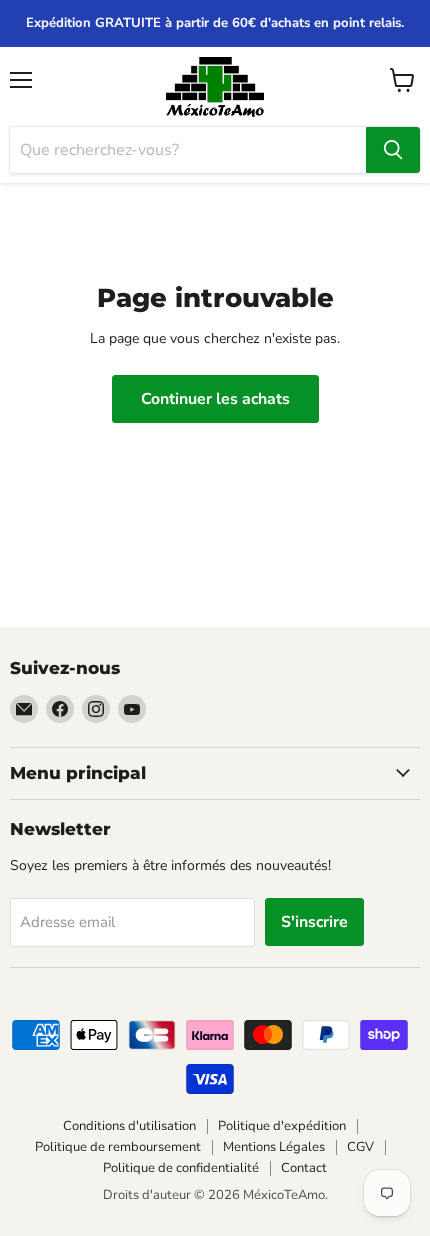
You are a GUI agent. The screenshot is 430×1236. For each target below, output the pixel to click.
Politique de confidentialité (181, 1168)
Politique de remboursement (118, 1147)
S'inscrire (314, 922)
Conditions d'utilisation (129, 1126)
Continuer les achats (215, 399)
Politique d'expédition (282, 1126)
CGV (360, 1147)
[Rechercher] (393, 150)
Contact (304, 1168)
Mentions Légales (274, 1147)
